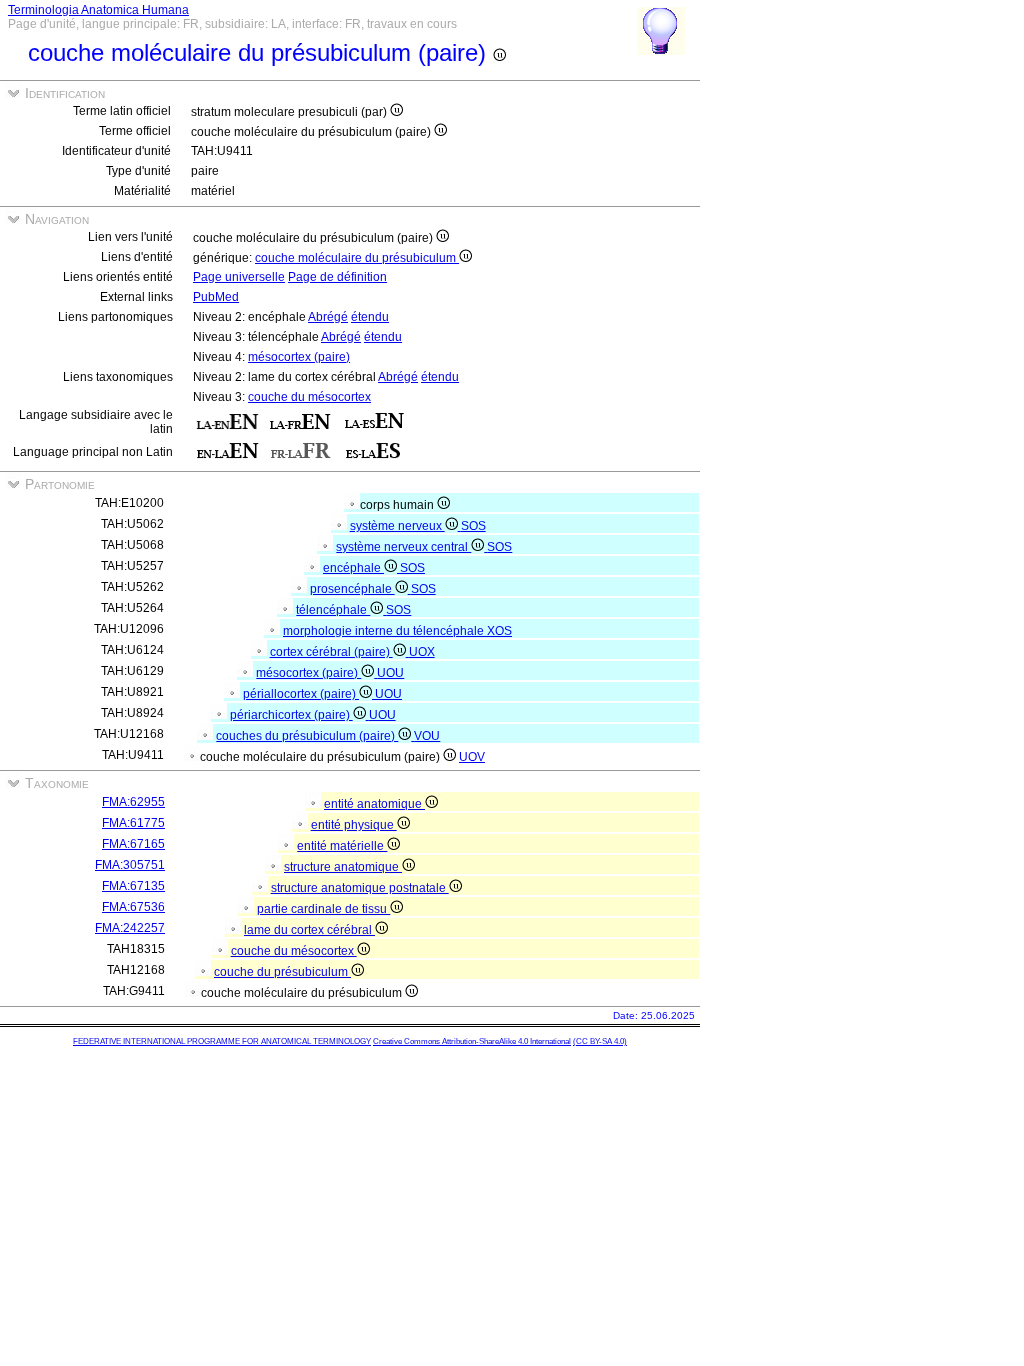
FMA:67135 (133, 886)
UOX (422, 652)
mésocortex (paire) (299, 357)
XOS (499, 631)
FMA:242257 (130, 928)
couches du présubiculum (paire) (307, 736)
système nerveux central (403, 547)
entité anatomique (374, 804)
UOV (472, 757)
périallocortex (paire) (301, 694)
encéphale (353, 568)
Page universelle (239, 277)
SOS (473, 526)
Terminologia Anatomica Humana (98, 10)
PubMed (216, 297)
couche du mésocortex (309, 397)
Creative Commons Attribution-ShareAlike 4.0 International (472, 1041)
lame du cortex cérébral (309, 930)
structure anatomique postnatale (360, 888)
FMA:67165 (133, 844)
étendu (370, 317)
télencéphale (333, 610)
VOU (427, 736)
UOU (390, 673)
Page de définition (337, 277)
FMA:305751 (130, 865)
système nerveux (397, 526)
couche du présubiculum (282, 972)
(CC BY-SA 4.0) (600, 1041)
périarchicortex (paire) (291, 715)
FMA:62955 (133, 802)
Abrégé (328, 317)
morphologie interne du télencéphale (385, 631)
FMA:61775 (133, 823)
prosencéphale (352, 589)
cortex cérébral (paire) (331, 652)
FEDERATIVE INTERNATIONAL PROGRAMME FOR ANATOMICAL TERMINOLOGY (222, 1041)
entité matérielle (342, 846)
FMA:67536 (133, 907)
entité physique (354, 825)
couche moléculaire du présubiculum (357, 258)
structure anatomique (343, 867)
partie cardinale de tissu (323, 909)
